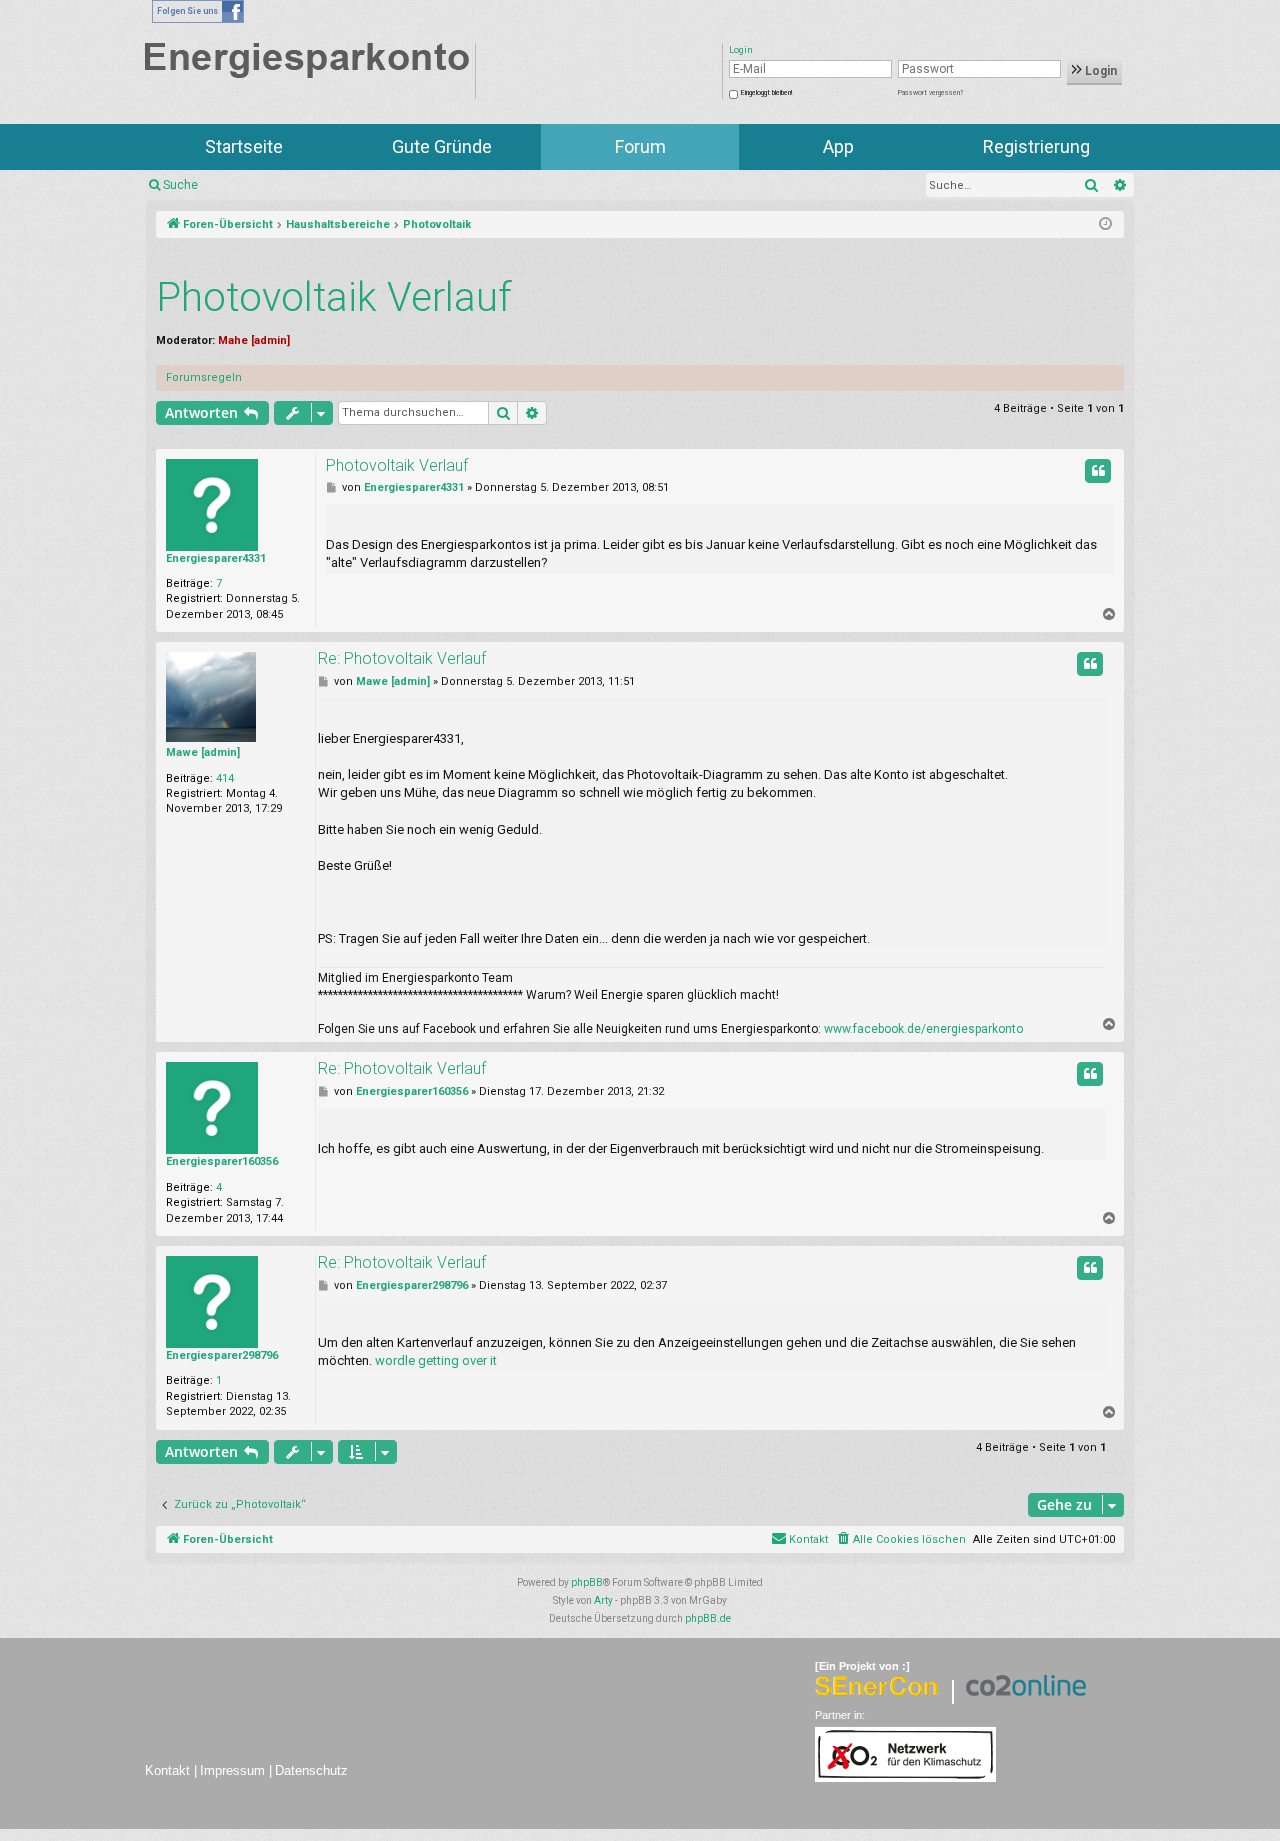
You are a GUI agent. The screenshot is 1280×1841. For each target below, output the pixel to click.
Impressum (232, 1770)
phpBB (587, 1582)
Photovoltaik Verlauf (334, 297)
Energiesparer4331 (216, 558)
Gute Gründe (442, 146)
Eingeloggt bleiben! (766, 93)
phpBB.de (708, 1618)
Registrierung (1036, 146)
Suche (180, 185)
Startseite (244, 146)
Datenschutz (311, 1770)
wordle (395, 1360)
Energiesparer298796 (222, 1355)
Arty (603, 1600)
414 (225, 778)
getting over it (457, 1360)
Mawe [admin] (203, 752)
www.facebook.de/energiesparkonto (923, 1029)
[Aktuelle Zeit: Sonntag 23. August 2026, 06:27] (1105, 225)
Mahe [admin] (254, 340)
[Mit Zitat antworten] (1098, 471)
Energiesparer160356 (222, 1161)
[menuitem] (900, 1540)
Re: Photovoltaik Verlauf (402, 658)
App (838, 146)
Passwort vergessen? (930, 93)
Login (1099, 71)
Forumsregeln (204, 377)
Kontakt (167, 1770)
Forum (640, 146)
